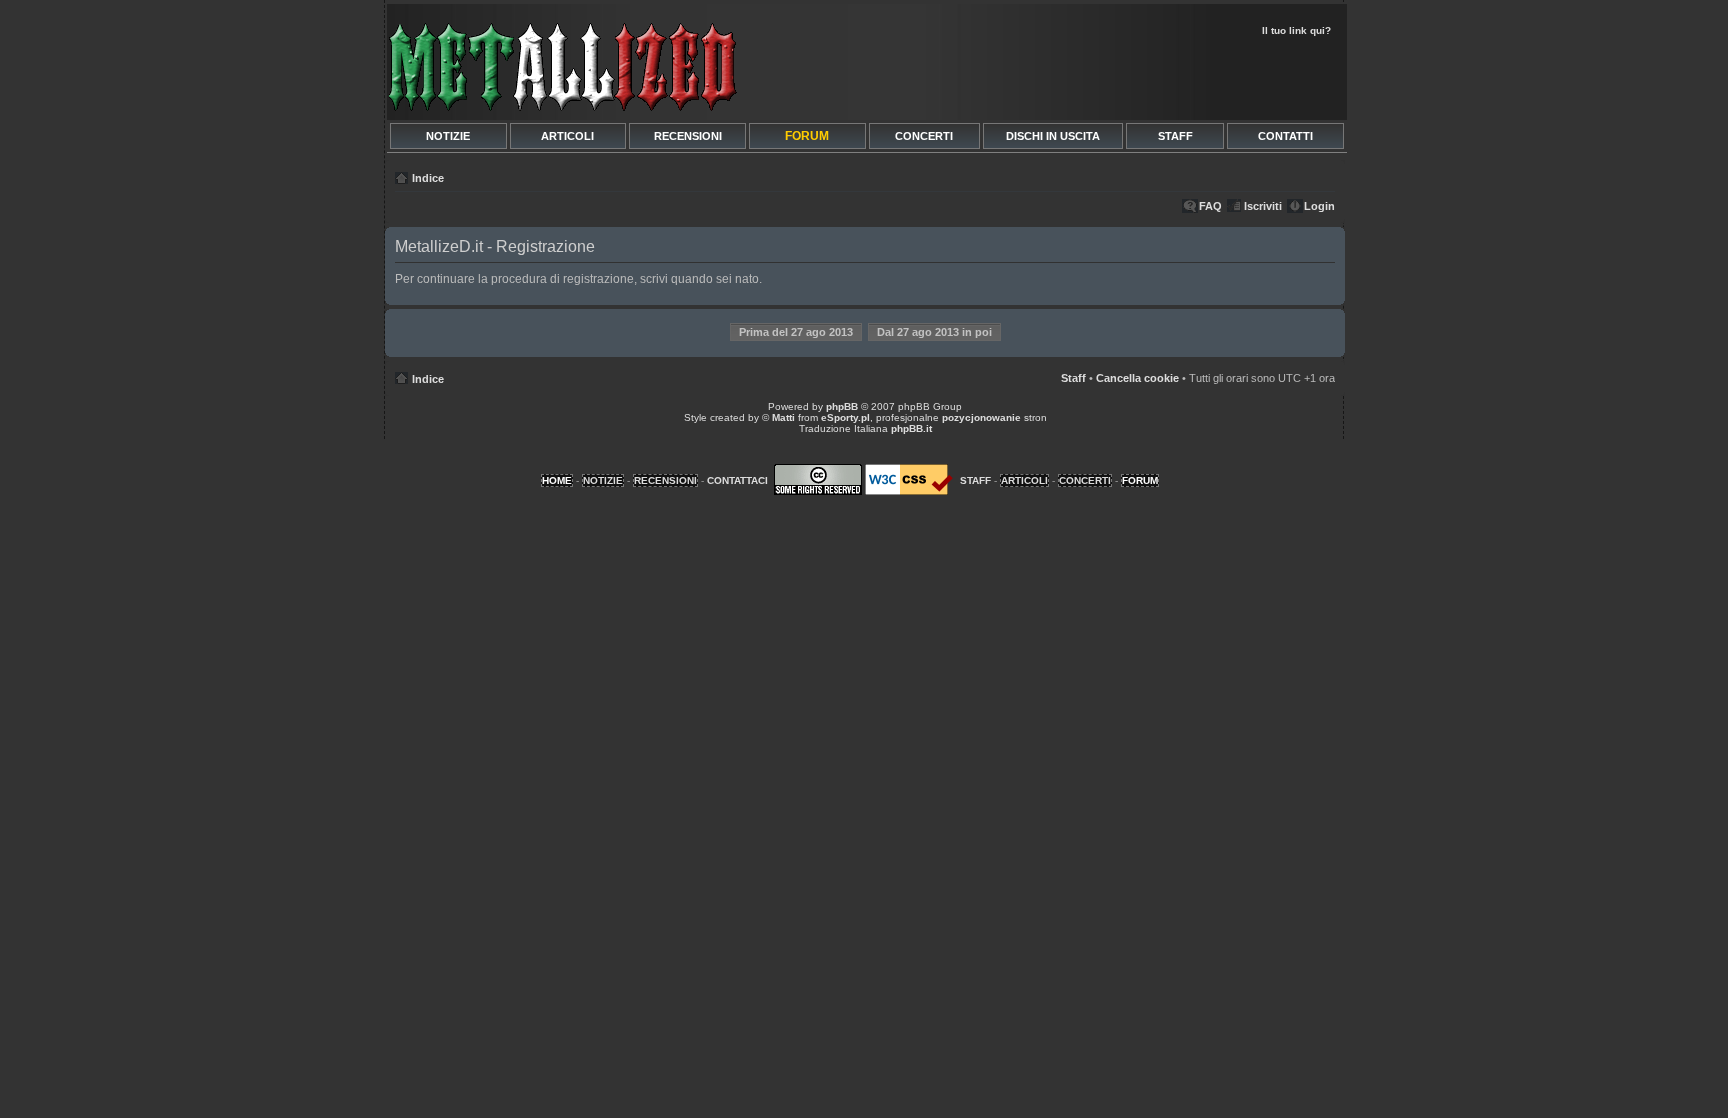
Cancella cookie (1137, 378)
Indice (428, 178)
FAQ (1210, 206)
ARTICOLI (567, 136)
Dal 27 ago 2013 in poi (934, 332)
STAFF (1175, 136)
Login (1319, 206)
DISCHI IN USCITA (1053, 136)
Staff (1073, 378)
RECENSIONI (688, 136)
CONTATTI (1285, 136)
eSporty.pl (845, 417)
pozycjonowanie (981, 417)
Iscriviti (1263, 206)
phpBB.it (911, 428)
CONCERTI (924, 136)
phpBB (842, 406)
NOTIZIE (448, 136)
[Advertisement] (1106, 76)
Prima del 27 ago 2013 (796, 332)
